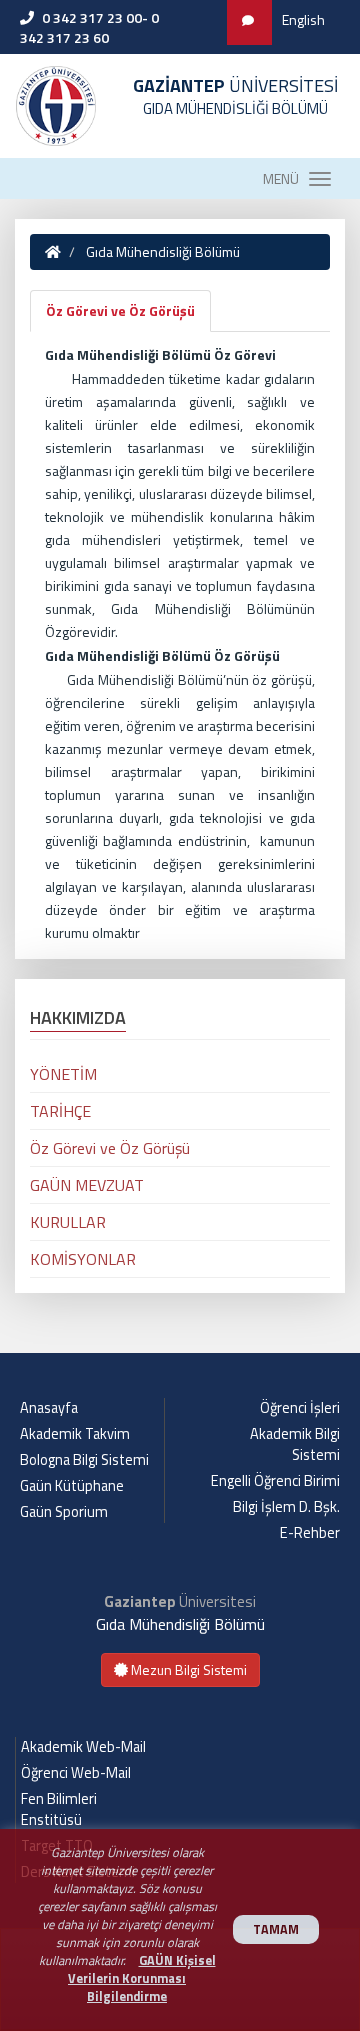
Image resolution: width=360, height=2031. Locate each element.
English (303, 19)
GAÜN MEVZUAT (87, 1185)
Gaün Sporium (64, 1512)
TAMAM (276, 1929)
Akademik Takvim (75, 1434)
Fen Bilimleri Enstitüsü (59, 1809)
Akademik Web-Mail (83, 1747)
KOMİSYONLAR (83, 1259)
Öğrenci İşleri (300, 1408)
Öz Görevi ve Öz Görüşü (120, 310)
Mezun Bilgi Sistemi (187, 1669)
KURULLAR (68, 1222)
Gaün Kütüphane (72, 1486)
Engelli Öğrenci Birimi (275, 1481)
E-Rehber (310, 1533)
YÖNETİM (63, 1074)
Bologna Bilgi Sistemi (84, 1460)
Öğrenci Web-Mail (76, 1773)
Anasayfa (49, 1408)
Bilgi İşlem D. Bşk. (286, 1507)
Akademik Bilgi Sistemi (295, 1444)
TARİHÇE (60, 1111)
